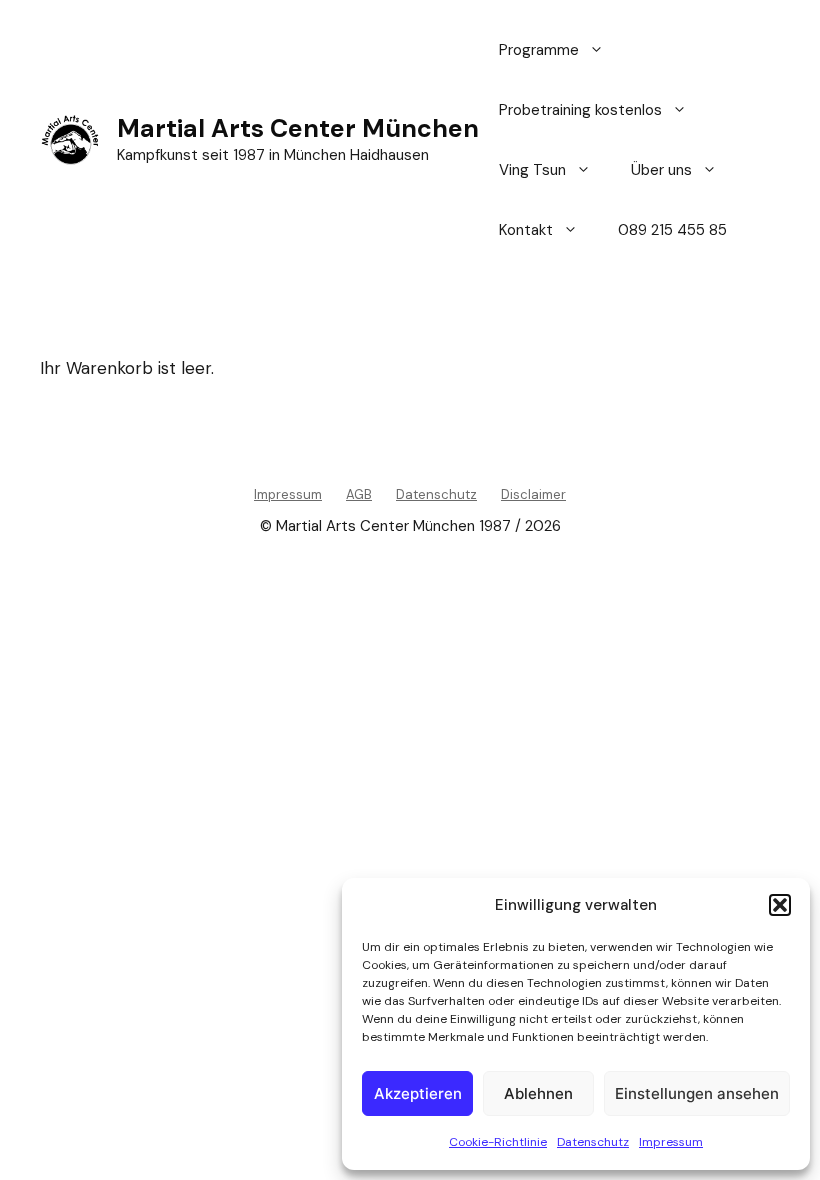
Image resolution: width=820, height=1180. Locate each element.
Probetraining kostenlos (580, 110)
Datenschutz (593, 1142)
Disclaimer (533, 494)
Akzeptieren (418, 1093)
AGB (359, 494)
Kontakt (526, 230)
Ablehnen (538, 1093)
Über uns (661, 170)
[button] (780, 905)
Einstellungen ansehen (697, 1093)
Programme (539, 50)
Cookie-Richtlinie (498, 1142)
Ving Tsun (532, 170)
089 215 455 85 (672, 230)
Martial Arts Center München (298, 128)
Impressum (671, 1142)
